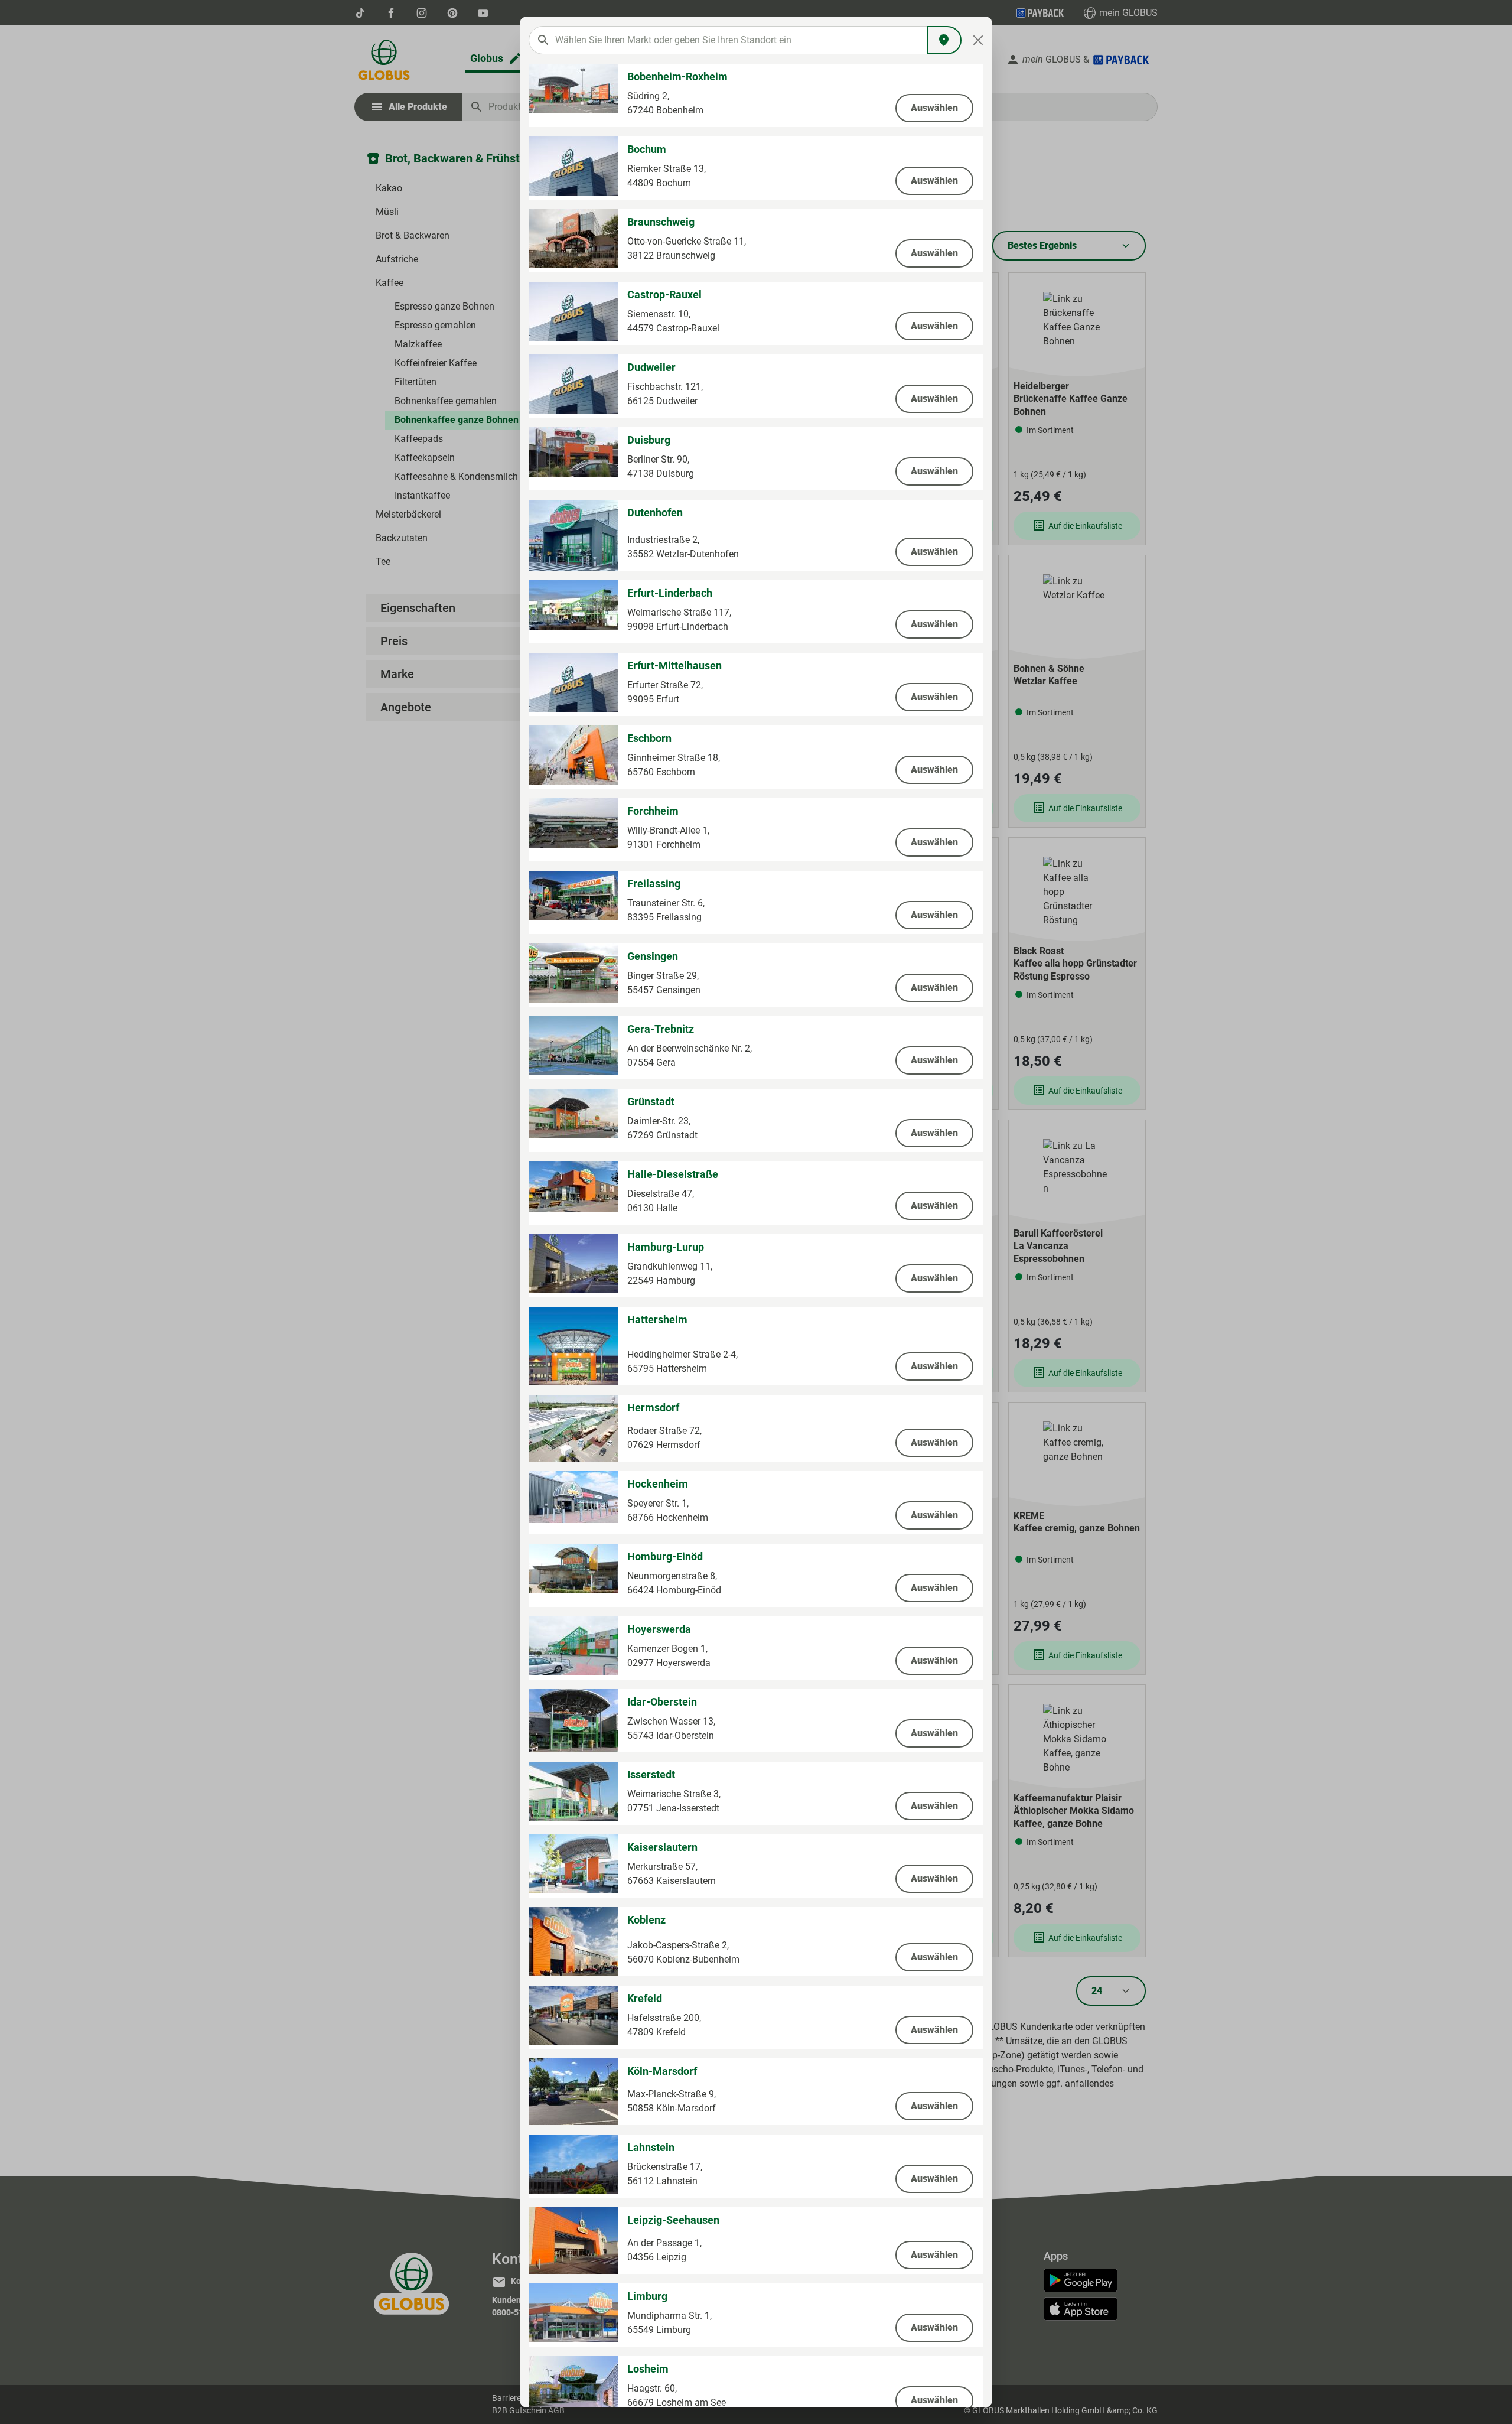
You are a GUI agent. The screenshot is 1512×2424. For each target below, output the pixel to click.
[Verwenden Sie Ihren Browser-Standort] (944, 40)
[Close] (978, 40)
